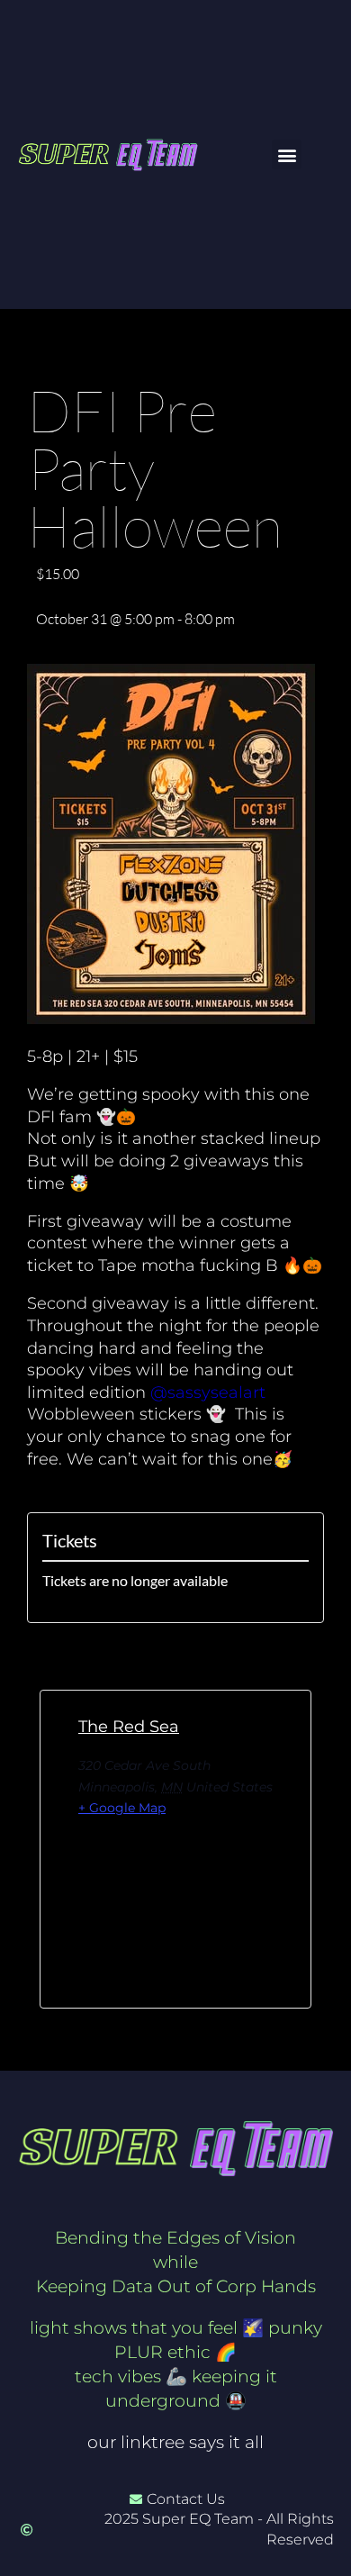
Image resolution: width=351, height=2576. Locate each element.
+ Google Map (122, 1808)
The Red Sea (129, 1727)
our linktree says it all (175, 2442)
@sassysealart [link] (208, 1392)
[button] (287, 154)
